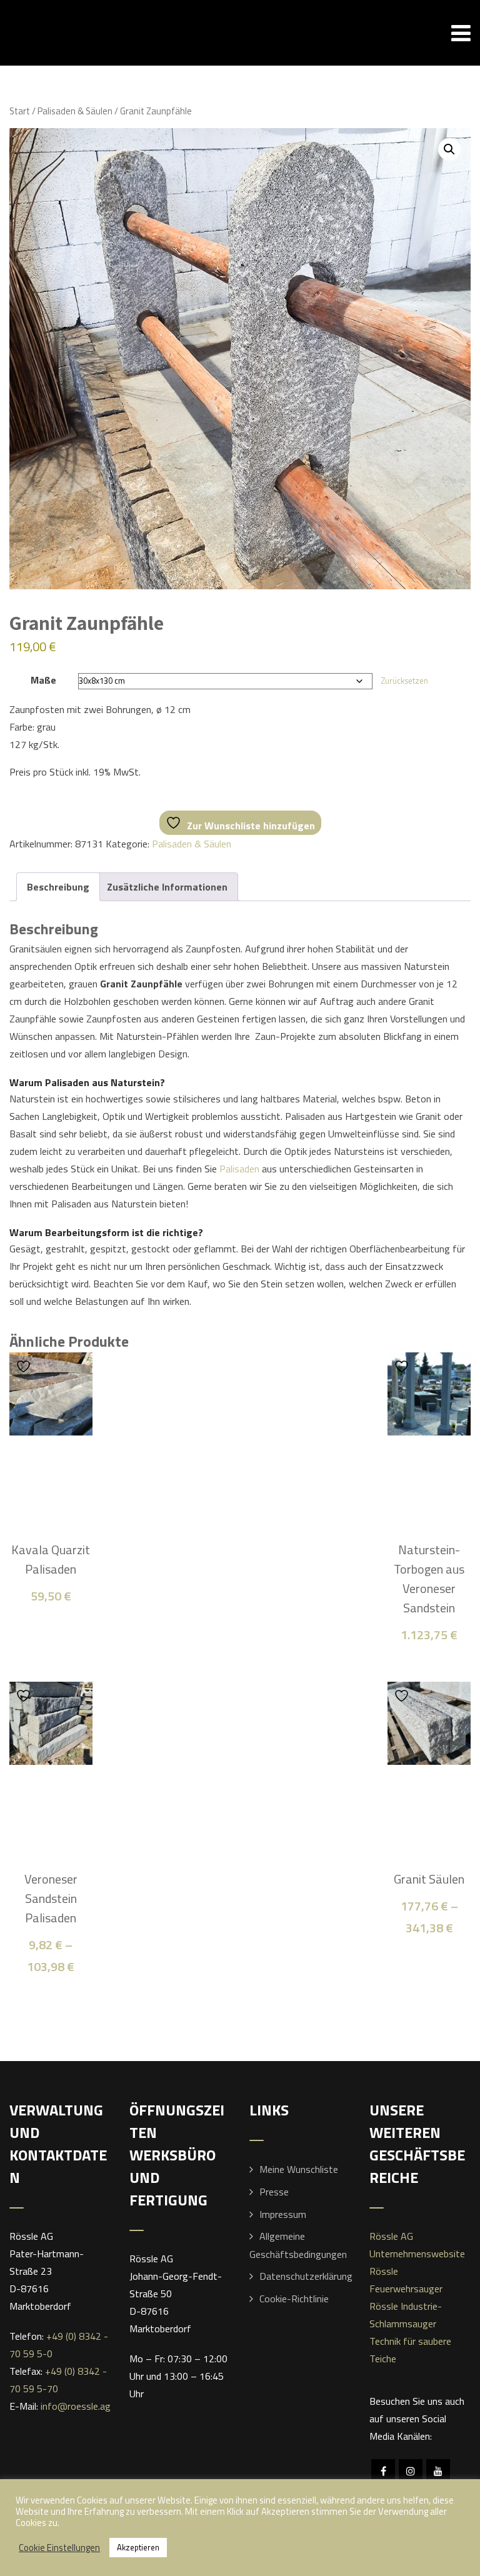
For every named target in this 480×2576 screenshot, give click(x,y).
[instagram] (411, 2471)
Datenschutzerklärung (306, 2276)
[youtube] (438, 2471)
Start (20, 111)
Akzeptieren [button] (138, 2547)
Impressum (283, 2214)
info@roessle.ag (76, 2406)
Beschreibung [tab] (58, 887)
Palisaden (239, 1169)
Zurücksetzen (404, 681)
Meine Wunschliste (299, 2169)
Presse (274, 2192)
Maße (43, 680)
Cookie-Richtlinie (294, 2299)
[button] (449, 149)
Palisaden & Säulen (75, 111)
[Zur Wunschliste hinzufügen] (25, 1366)
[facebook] (383, 2471)
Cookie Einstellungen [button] (59, 2548)
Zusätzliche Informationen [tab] (167, 887)
